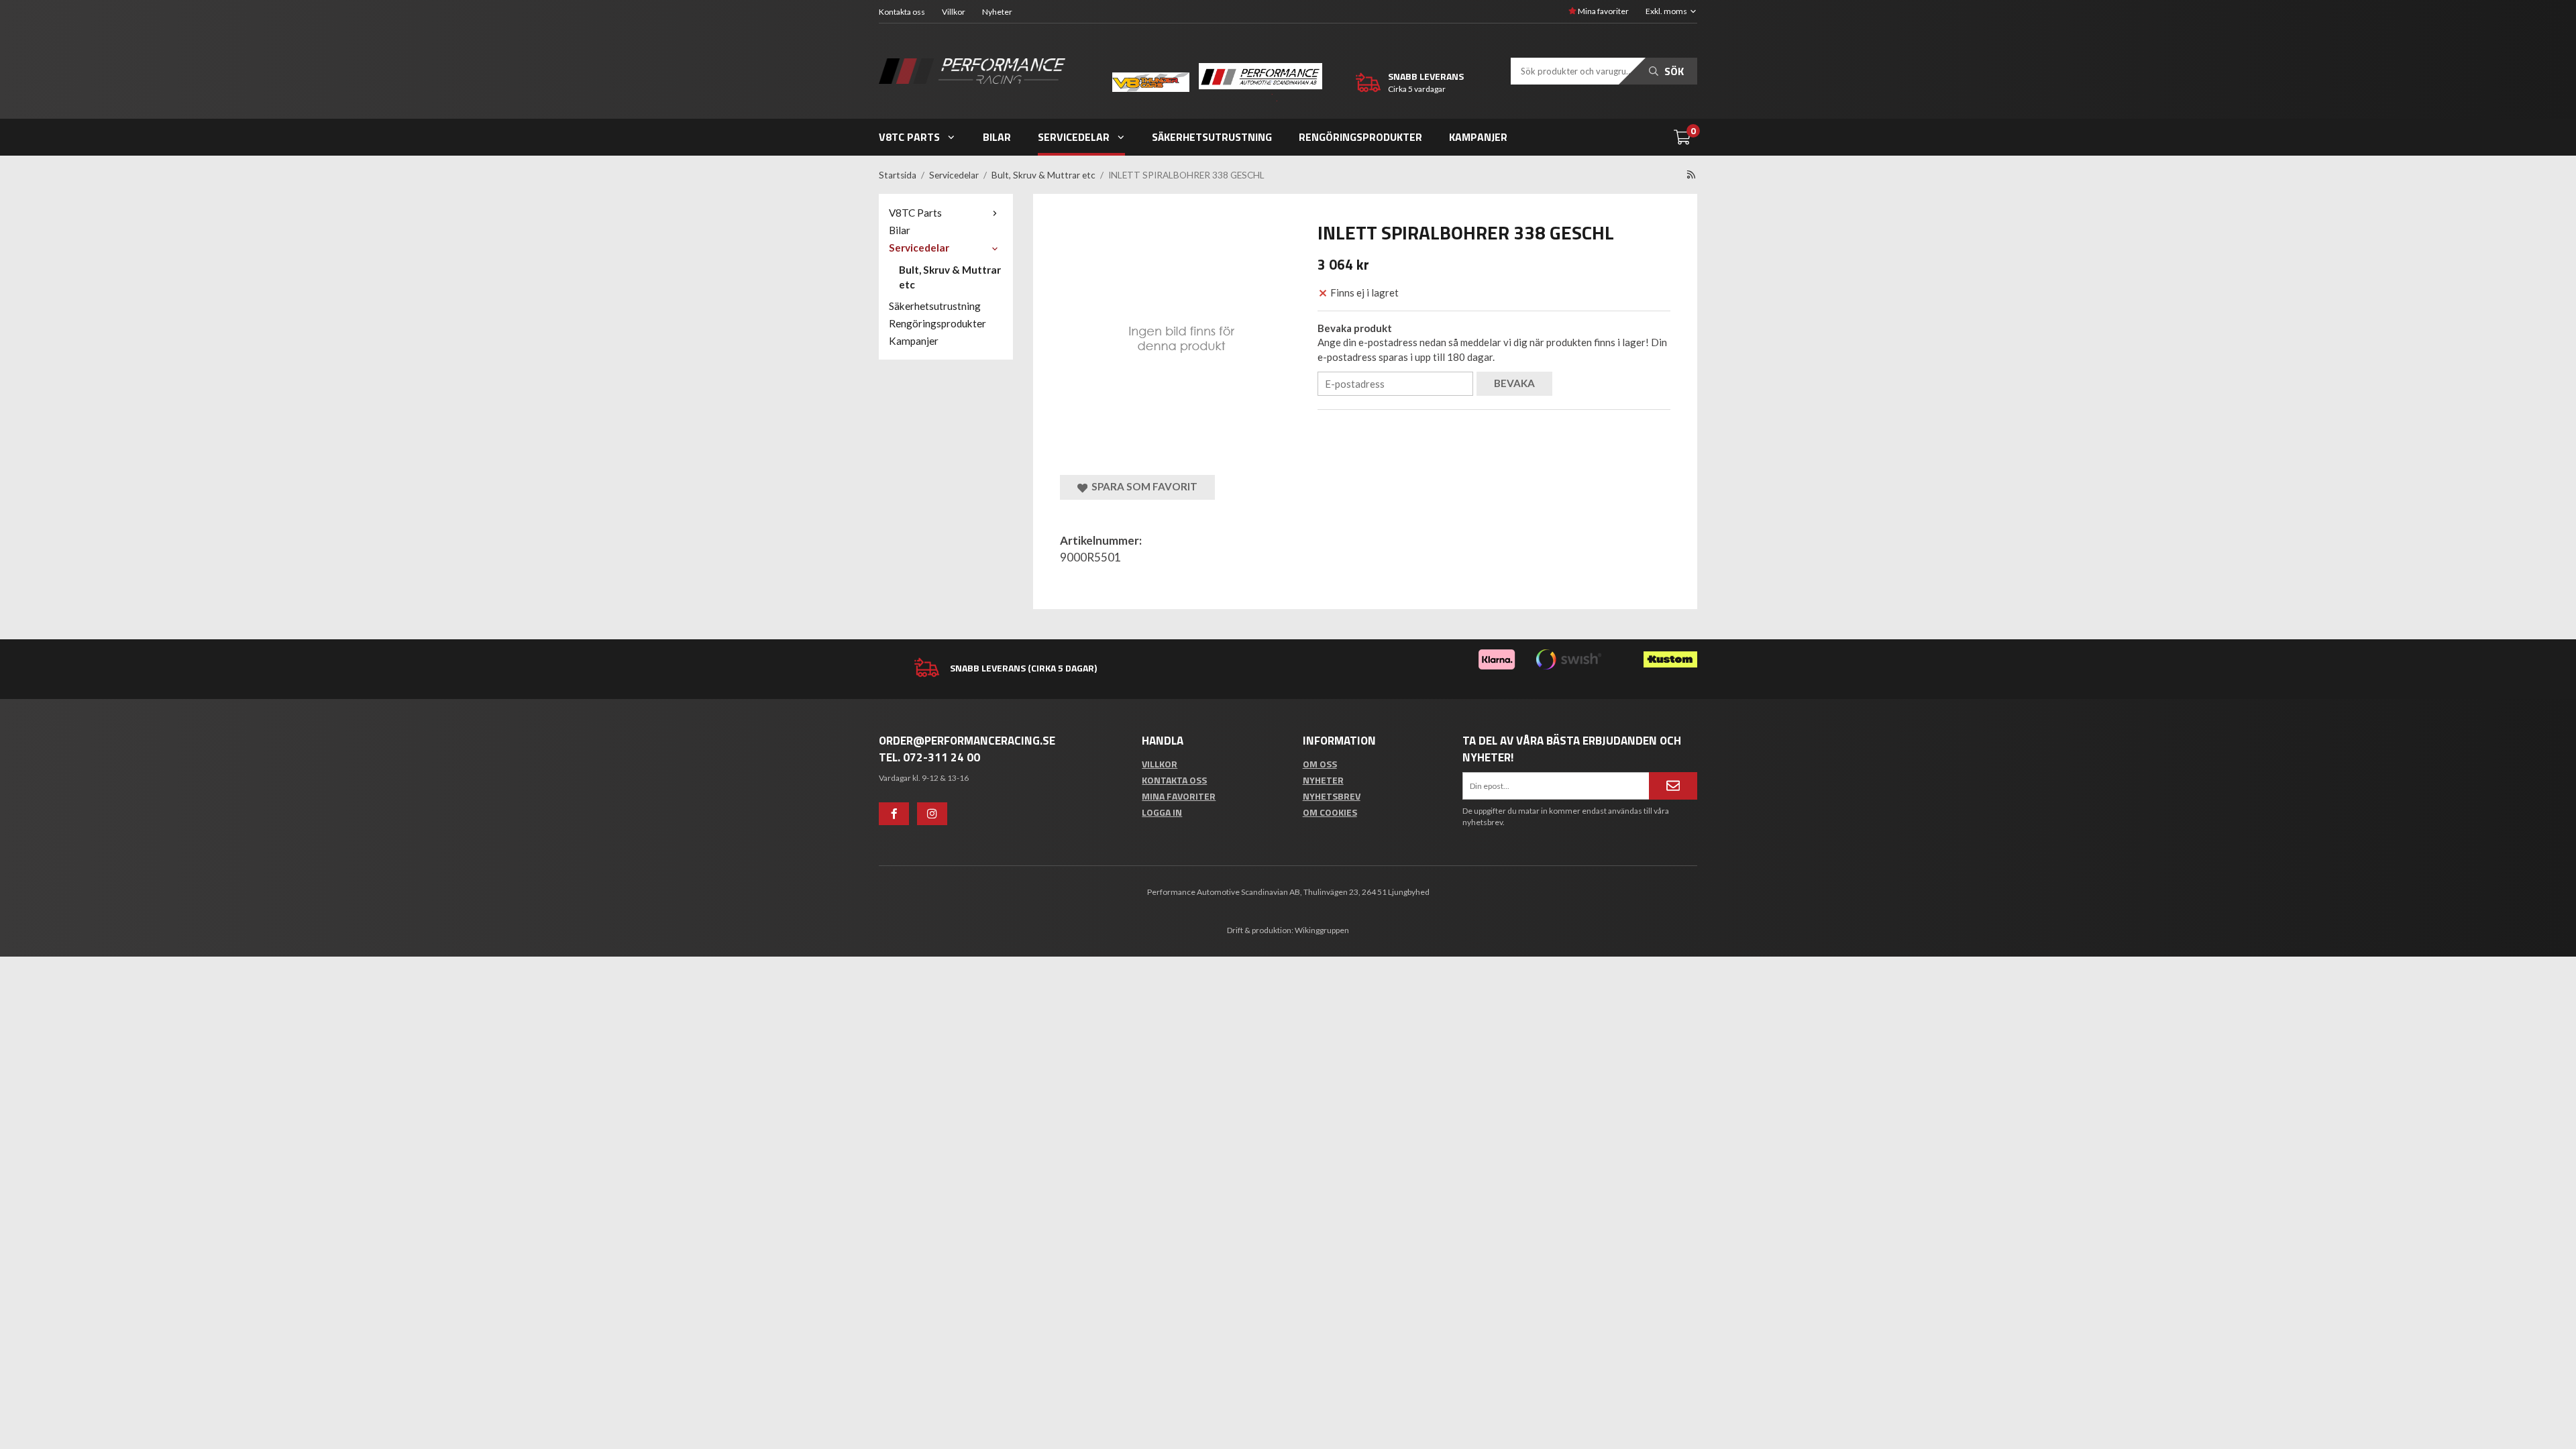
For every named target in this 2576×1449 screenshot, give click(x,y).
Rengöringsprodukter (1360, 137)
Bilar (997, 137)
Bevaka (1514, 383)
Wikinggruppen (1322, 930)
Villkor (954, 12)
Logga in (1162, 812)
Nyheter (997, 12)
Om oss (1320, 764)
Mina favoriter (1603, 11)
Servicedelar (1074, 137)
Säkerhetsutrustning (1212, 137)
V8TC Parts (909, 137)
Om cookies (1330, 812)
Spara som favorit (1142, 486)
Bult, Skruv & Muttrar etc (950, 277)
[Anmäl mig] (1673, 786)
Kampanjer (1478, 137)
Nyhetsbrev (1332, 796)
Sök (1673, 71)
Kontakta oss (902, 12)
